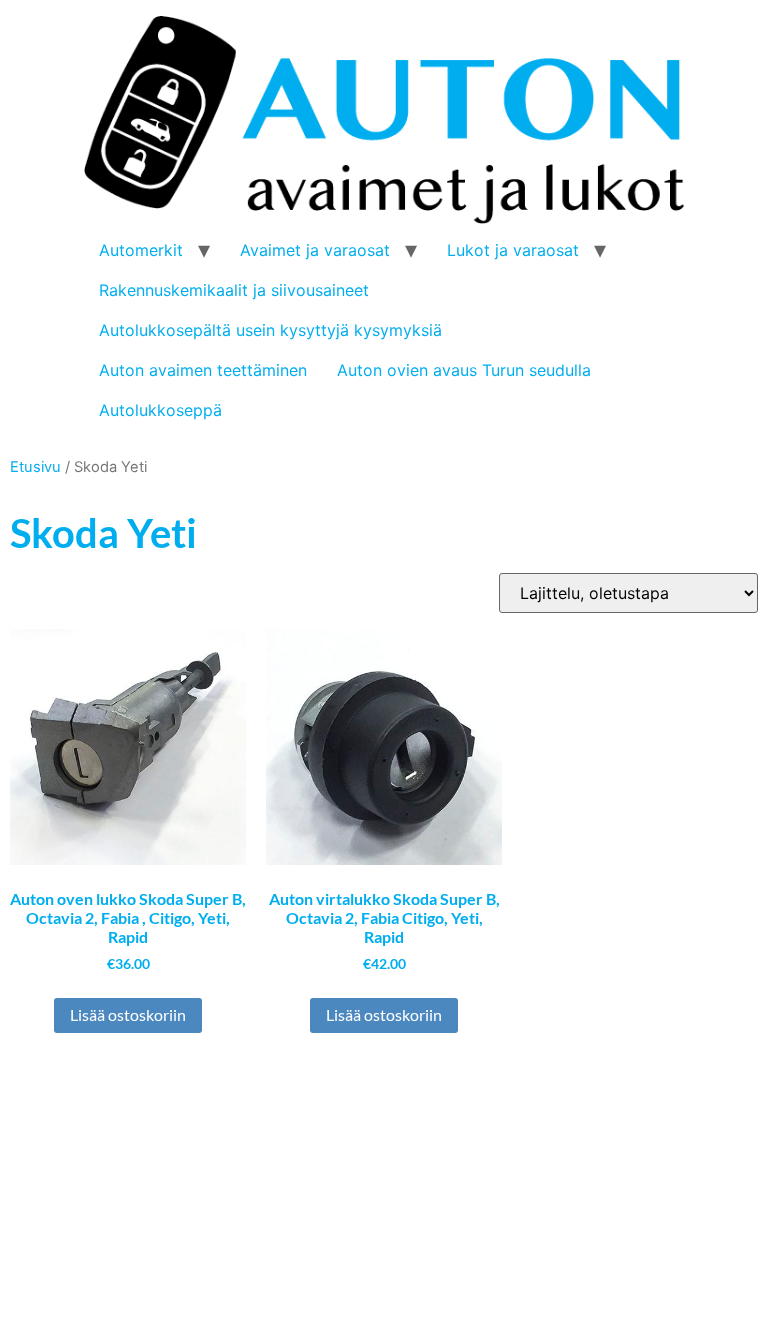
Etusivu (35, 467)
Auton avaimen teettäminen (203, 370)
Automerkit (141, 250)
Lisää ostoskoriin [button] (128, 1014)
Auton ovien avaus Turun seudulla (464, 370)
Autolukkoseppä (160, 410)
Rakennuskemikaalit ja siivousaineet (234, 290)
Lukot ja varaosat (513, 250)
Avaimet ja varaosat (315, 250)
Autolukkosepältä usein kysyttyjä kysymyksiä (270, 330)
